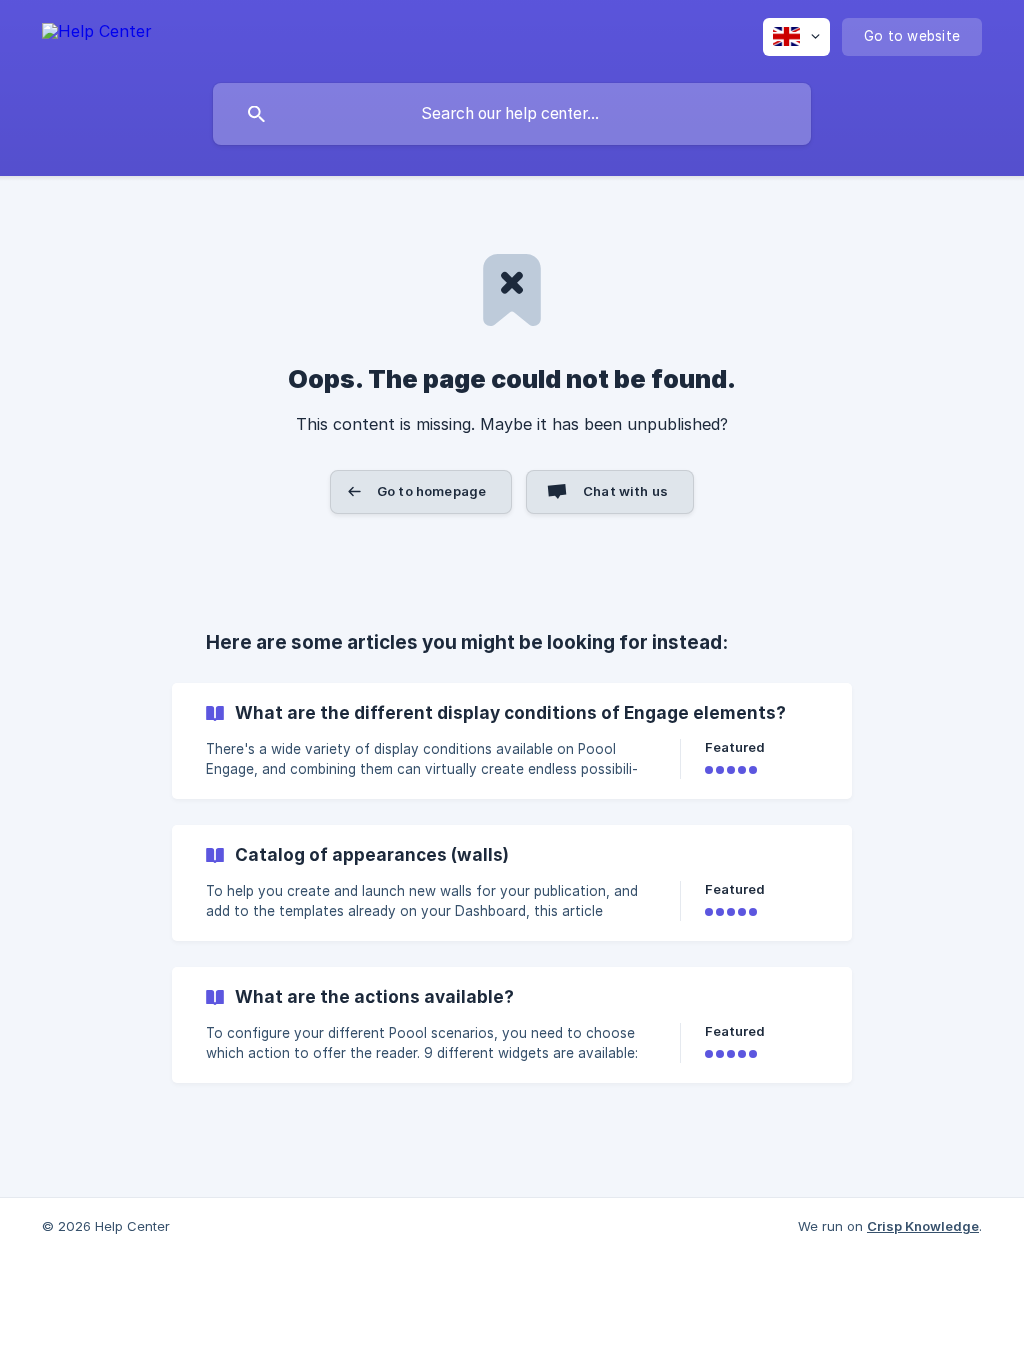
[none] (97, 34)
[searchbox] (512, 114)
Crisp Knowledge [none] (923, 1226)
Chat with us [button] (625, 491)
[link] (512, 741)
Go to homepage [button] (431, 491)
